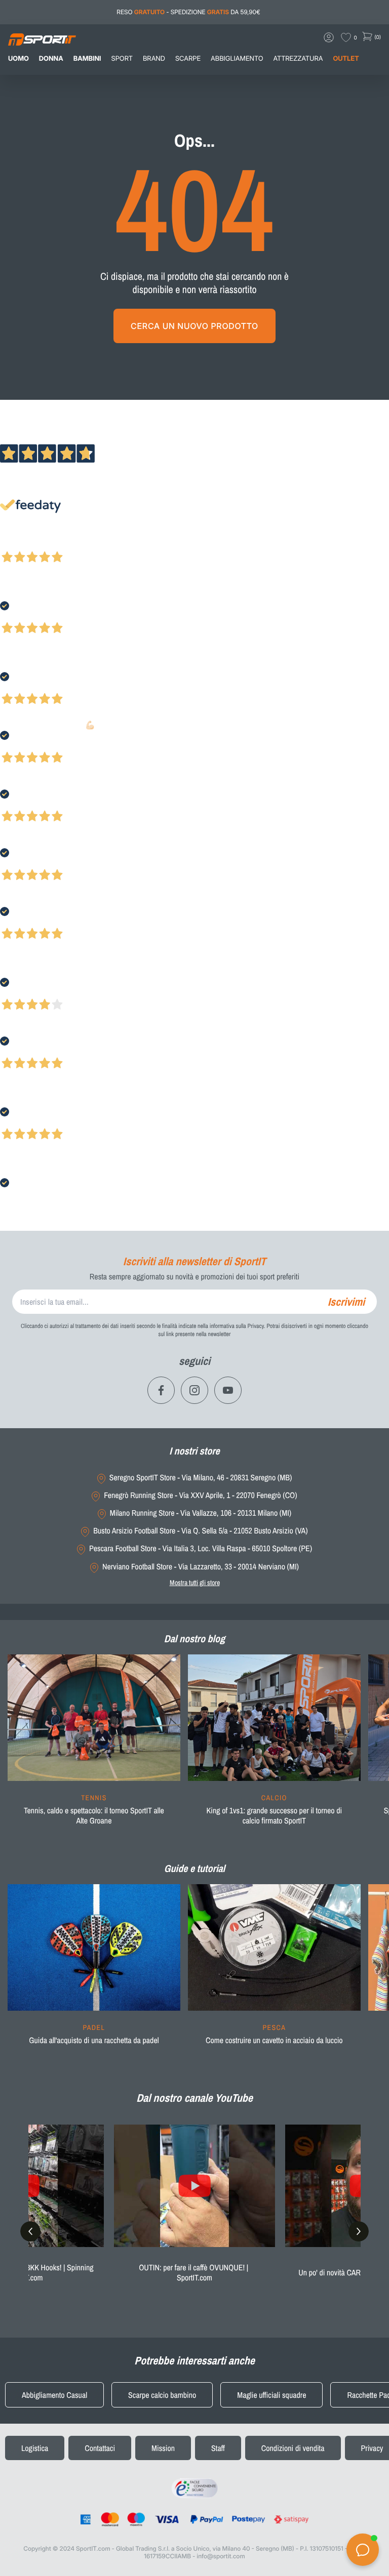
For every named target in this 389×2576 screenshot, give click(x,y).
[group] (94, 1746)
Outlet (346, 59)
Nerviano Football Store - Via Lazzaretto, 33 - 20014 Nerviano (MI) (201, 1567)
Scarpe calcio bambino (162, 2395)
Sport (122, 59)
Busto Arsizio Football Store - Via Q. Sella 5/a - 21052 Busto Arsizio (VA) (200, 1531)
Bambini (87, 59)
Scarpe (188, 59)
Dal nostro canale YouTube (194, 2098)
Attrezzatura (298, 59)
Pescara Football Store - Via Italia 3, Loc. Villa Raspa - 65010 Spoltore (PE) (201, 1548)
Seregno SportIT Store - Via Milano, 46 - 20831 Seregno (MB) (201, 1478)
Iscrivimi (346, 1302)
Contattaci (100, 2448)
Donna (51, 59)
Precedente (17, 544)
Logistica (35, 2448)
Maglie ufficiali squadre (271, 2395)
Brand (154, 59)
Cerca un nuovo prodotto (194, 326)
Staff (218, 2448)
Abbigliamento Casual (54, 2395)
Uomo (18, 59)
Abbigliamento (237, 59)
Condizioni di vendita (293, 2448)
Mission (163, 2448)
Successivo (53, 544)
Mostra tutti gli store (195, 1583)
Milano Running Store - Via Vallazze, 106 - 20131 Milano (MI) (201, 1513)
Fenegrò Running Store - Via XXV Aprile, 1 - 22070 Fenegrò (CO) (200, 1495)
